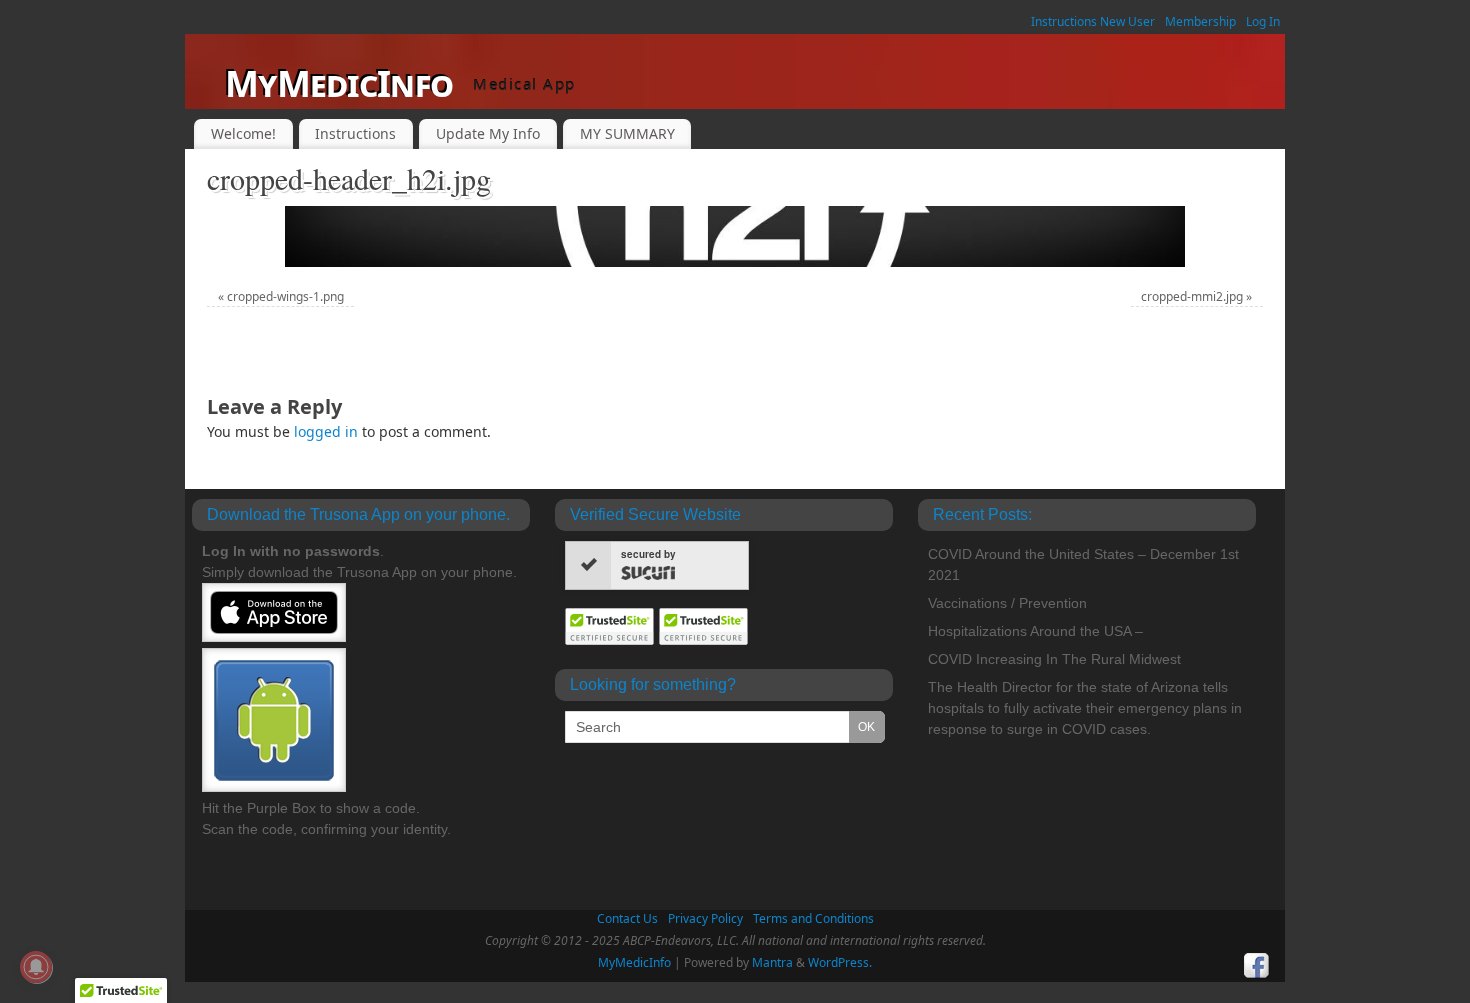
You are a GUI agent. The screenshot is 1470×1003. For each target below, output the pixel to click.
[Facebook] (1257, 966)
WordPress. (840, 962)
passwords (342, 551)
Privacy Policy (705, 918)
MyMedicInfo (339, 83)
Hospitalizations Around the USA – (1035, 631)
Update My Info (488, 133)
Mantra (772, 962)
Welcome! (243, 133)
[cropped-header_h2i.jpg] (735, 236)
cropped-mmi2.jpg (1192, 296)
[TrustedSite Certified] (610, 626)
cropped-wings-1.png (285, 296)
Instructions (355, 133)
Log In (1263, 21)
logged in (326, 431)
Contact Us (627, 918)
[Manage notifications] (36, 967)
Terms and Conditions (813, 918)
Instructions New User (1093, 21)
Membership (1200, 21)
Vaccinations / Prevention (1007, 603)
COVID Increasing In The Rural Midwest (1054, 659)
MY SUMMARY (627, 133)
